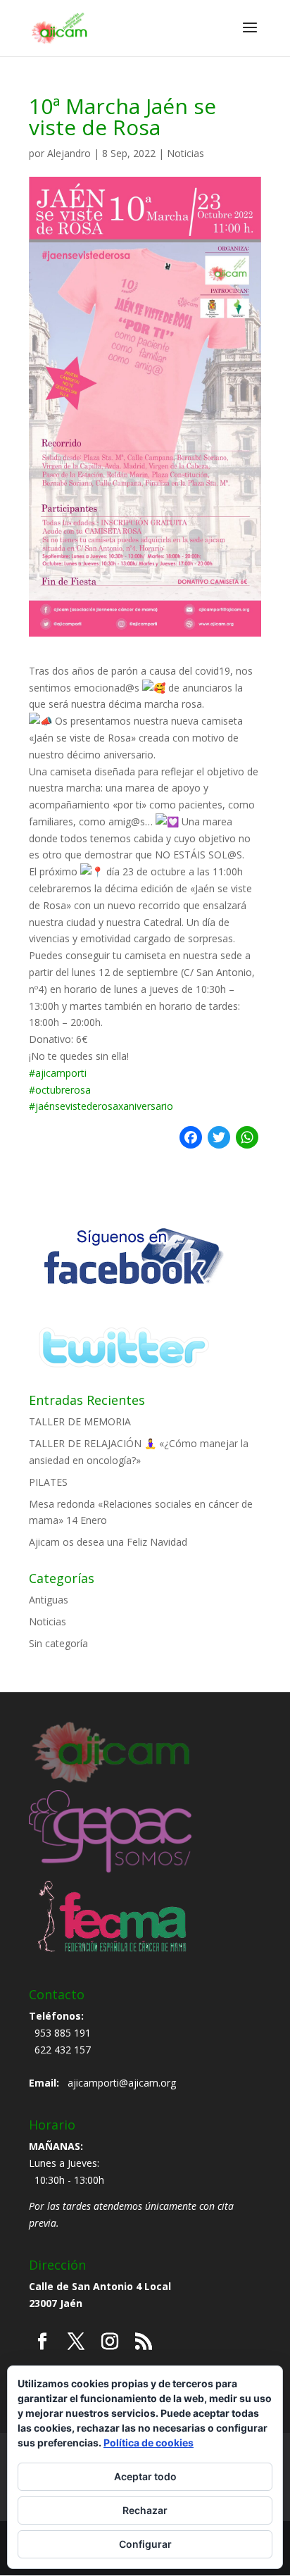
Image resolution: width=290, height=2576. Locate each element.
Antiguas (49, 1600)
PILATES (48, 1482)
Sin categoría (58, 1643)
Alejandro (69, 153)
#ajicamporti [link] (58, 1073)
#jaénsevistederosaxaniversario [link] (101, 1106)
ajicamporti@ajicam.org (122, 2083)
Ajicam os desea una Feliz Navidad (108, 1542)
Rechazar (145, 2510)
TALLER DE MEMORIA (80, 1421)
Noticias (185, 153)
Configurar (145, 2544)
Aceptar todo (145, 2476)
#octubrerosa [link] (60, 1090)
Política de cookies (149, 2443)
